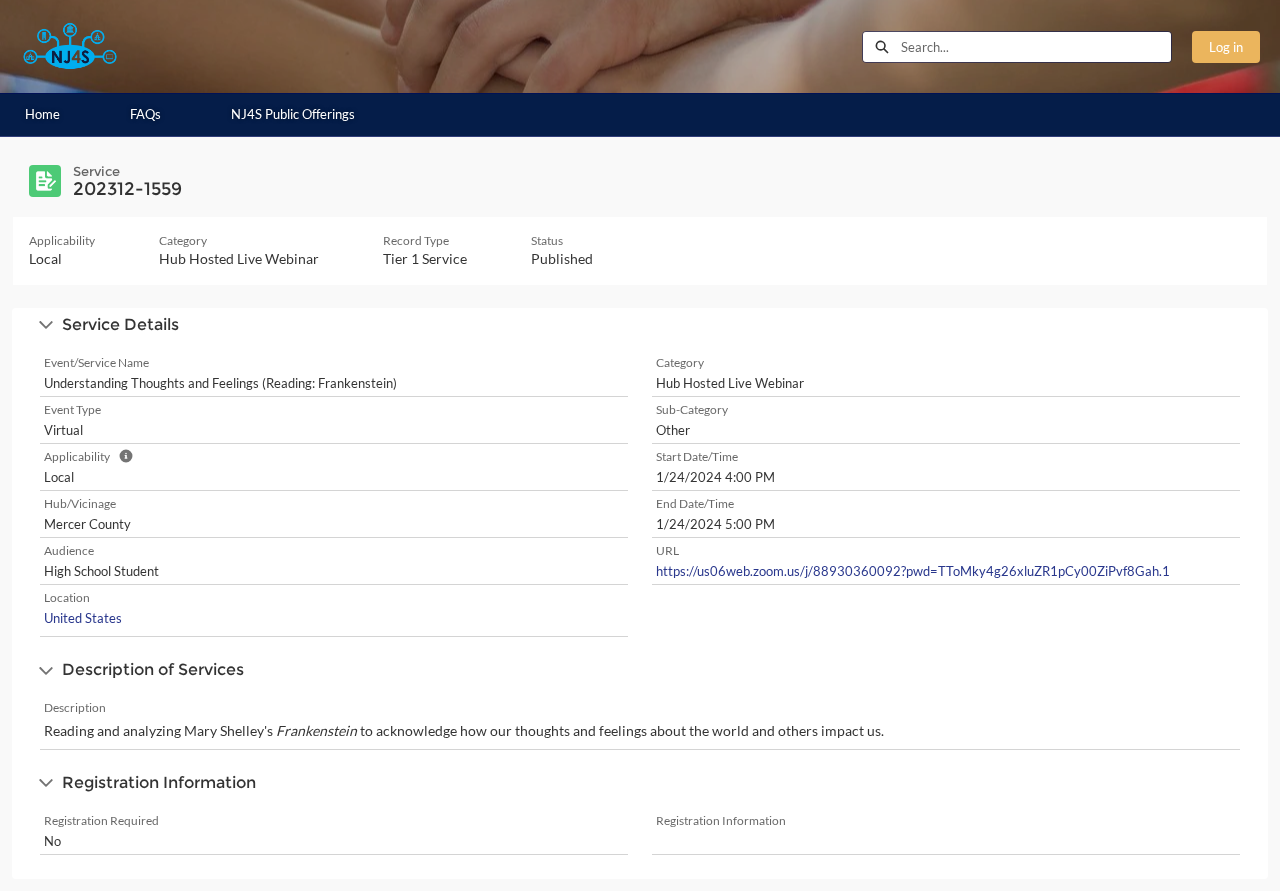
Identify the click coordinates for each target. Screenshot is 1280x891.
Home (42, 114)
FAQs (145, 114)
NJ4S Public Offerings (293, 114)
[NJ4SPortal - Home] (70, 46)
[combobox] (1036, 47)
